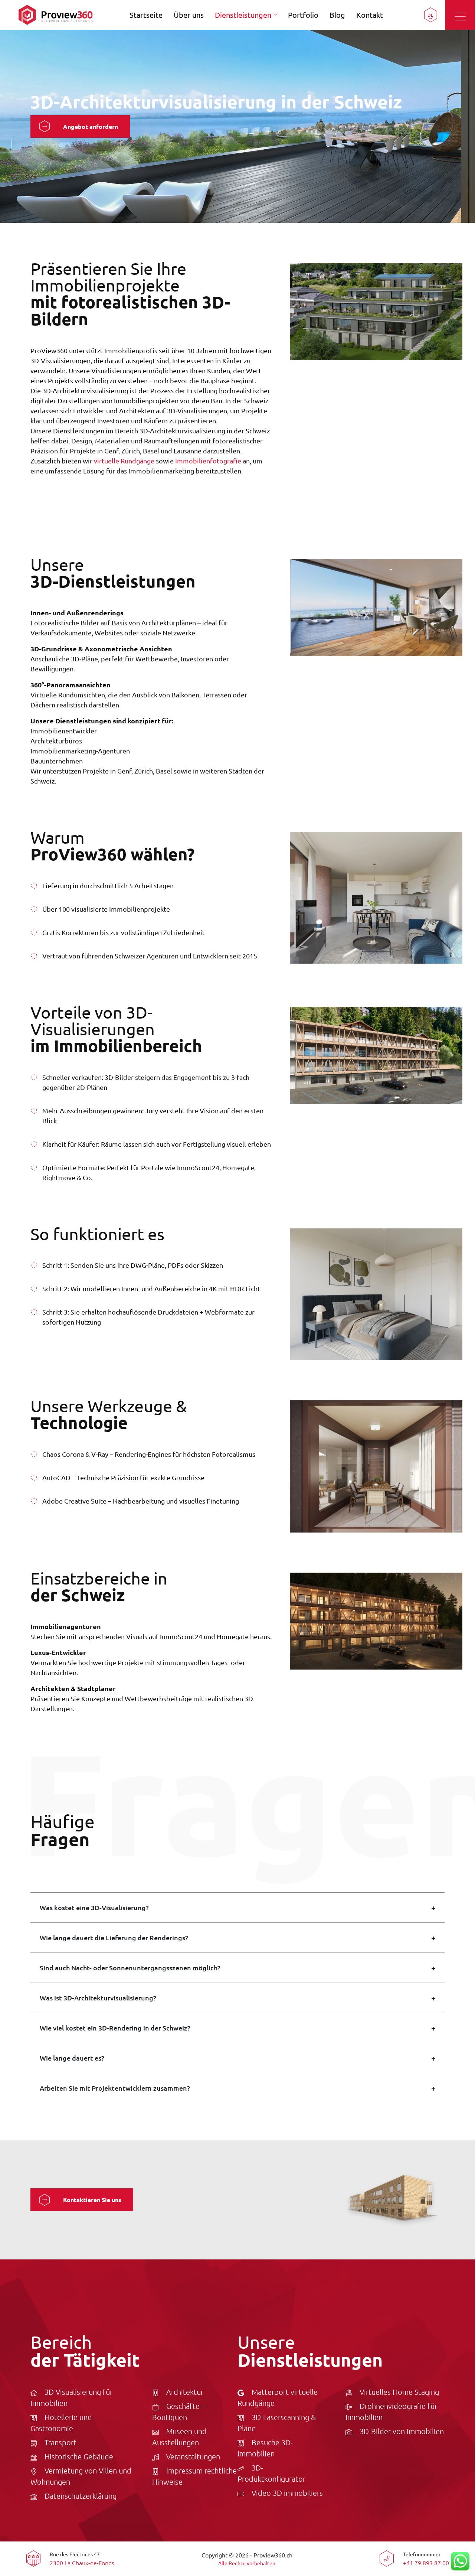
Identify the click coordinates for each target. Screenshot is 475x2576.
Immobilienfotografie (208, 461)
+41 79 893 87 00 (426, 2563)
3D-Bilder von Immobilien (402, 2431)
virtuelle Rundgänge (124, 461)
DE (430, 15)
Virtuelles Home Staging (399, 2392)
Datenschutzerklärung (81, 2496)
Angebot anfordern (91, 126)
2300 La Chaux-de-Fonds (82, 2563)
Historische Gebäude (79, 2456)
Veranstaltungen (193, 2456)
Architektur (185, 2392)
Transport (60, 2442)
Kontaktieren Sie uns (92, 2200)
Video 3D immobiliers (287, 2493)
